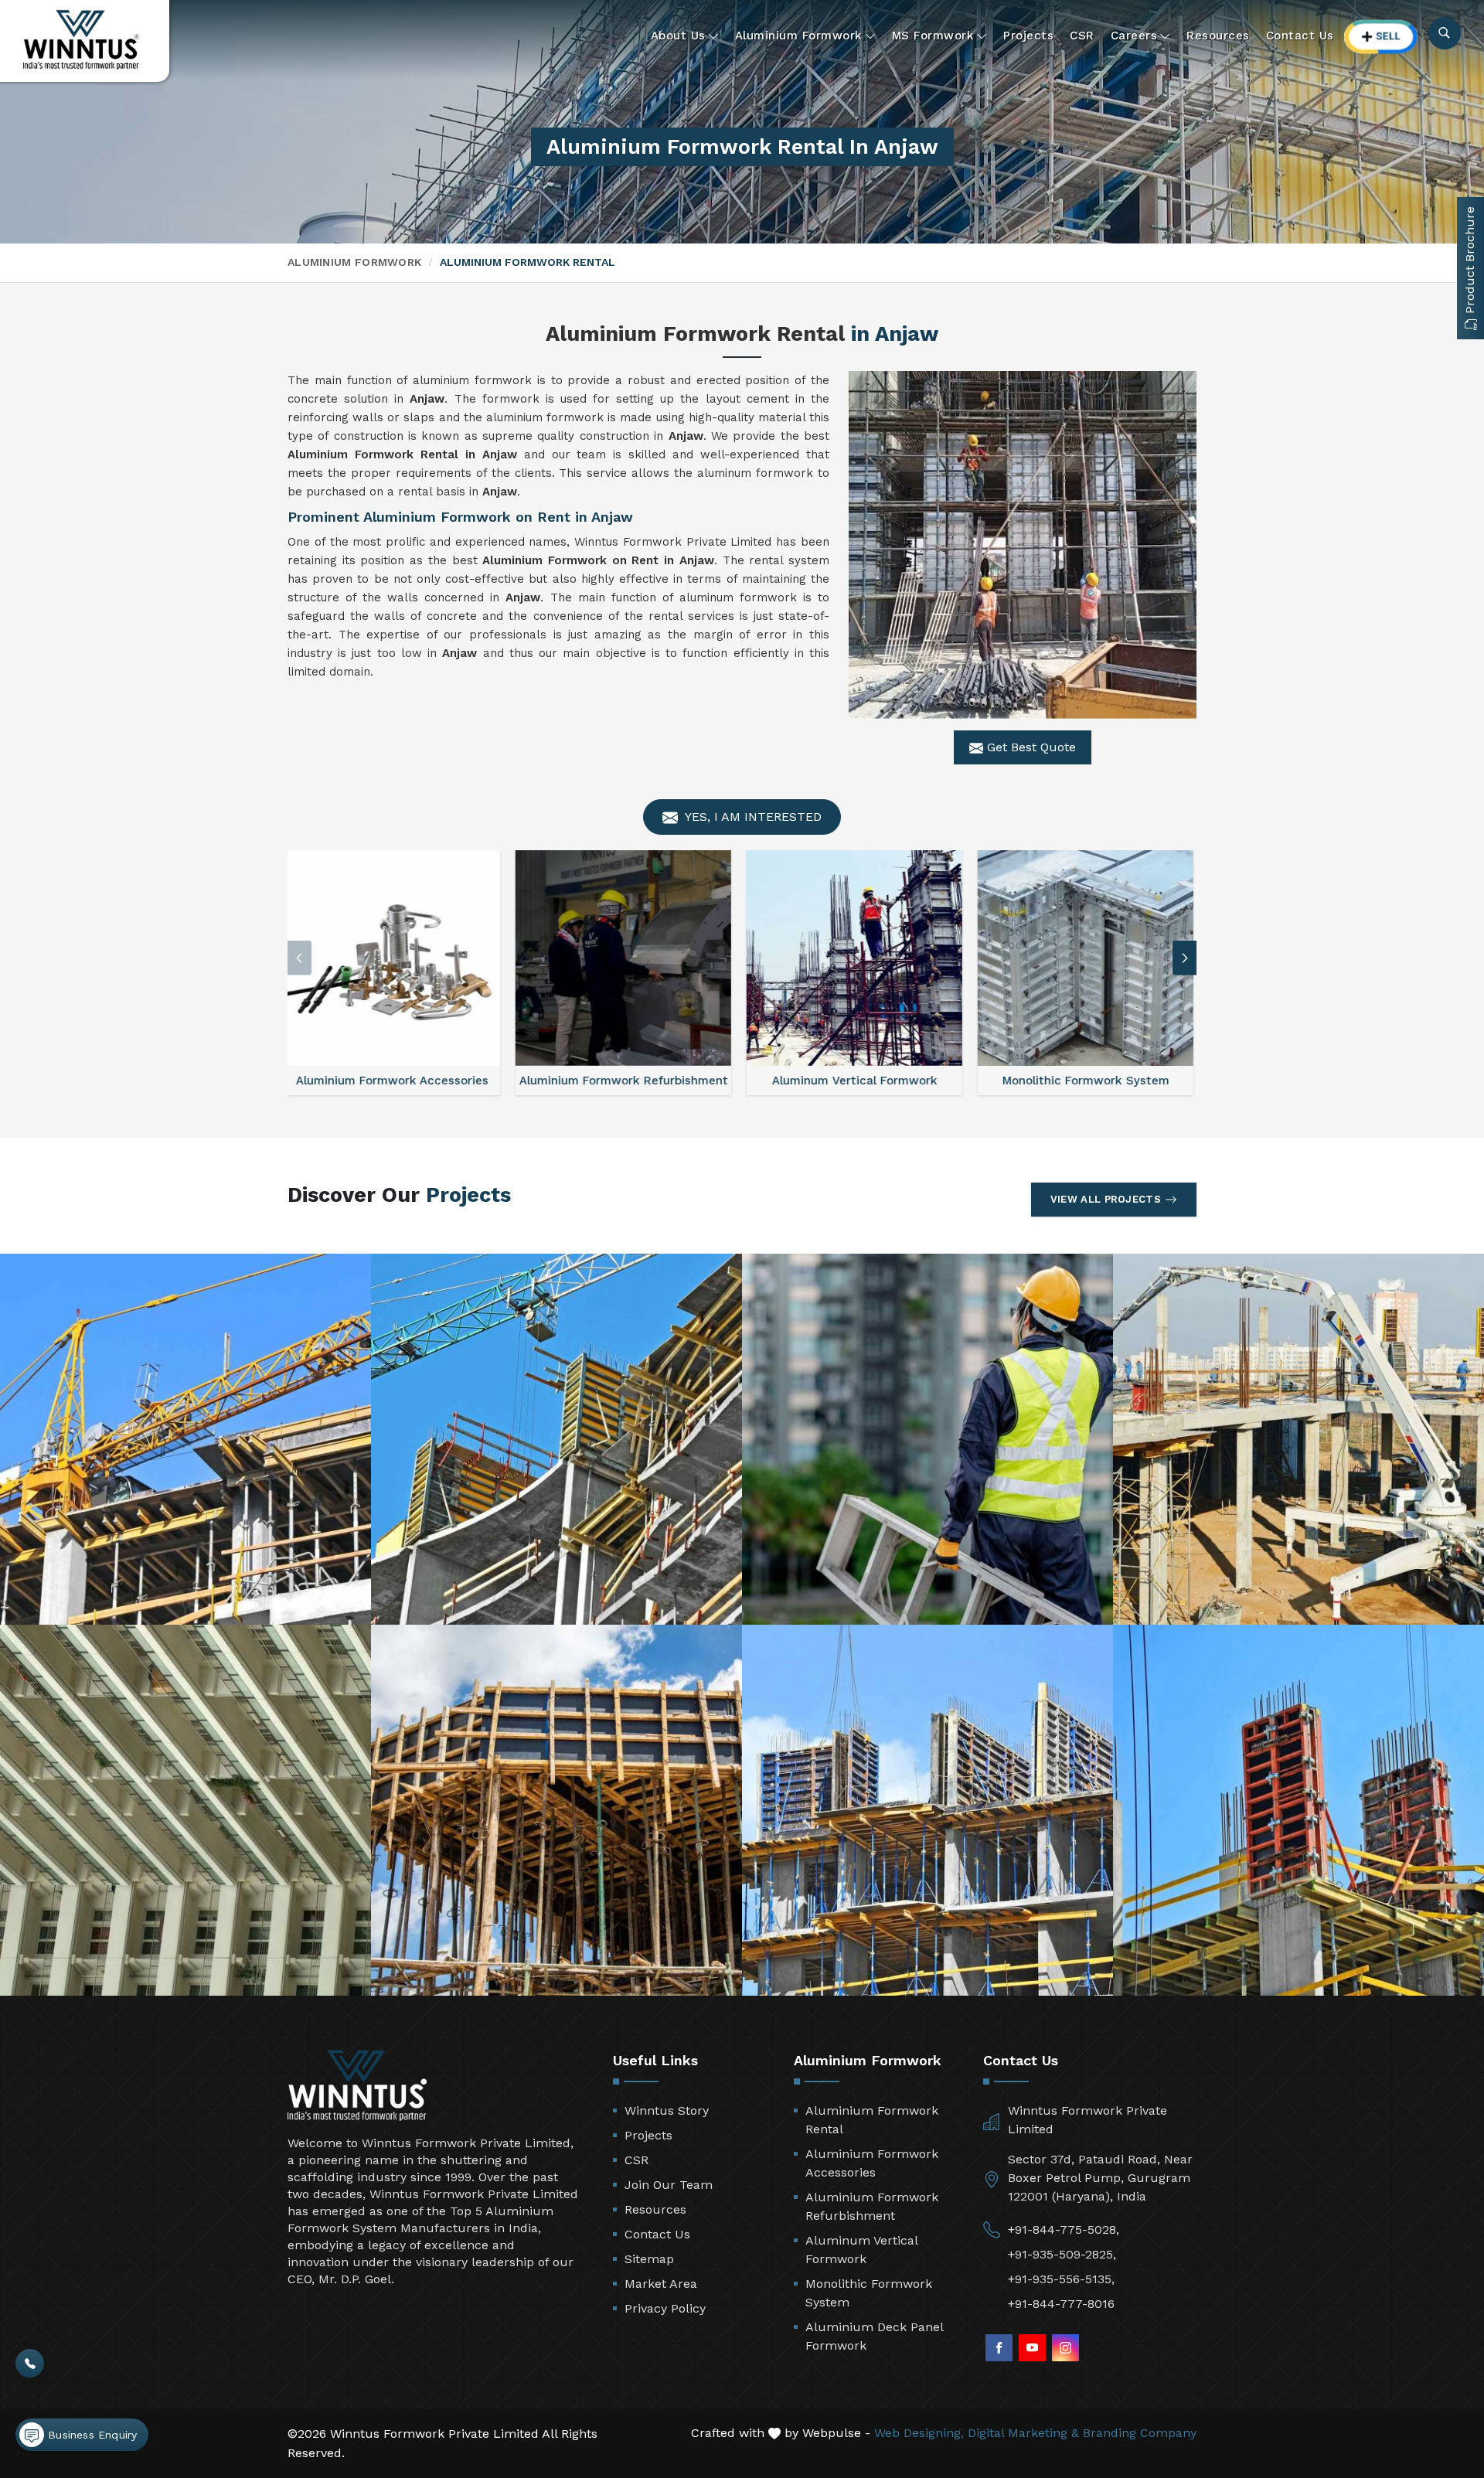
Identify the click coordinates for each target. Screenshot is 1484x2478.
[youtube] (1032, 2348)
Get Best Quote (1030, 747)
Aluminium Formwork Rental (872, 2120)
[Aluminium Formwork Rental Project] (185, 1439)
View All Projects (1106, 1199)
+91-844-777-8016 (1061, 2304)
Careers (1134, 36)
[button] (1185, 958)
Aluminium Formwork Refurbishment (872, 2206)
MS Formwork (933, 36)
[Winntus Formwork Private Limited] (81, 40)
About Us (678, 36)
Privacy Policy (665, 2308)
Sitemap (649, 2259)
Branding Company (1140, 2433)
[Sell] (1381, 37)
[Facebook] (999, 2348)
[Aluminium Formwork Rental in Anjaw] (1023, 545)
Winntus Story (667, 2110)
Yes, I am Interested (752, 817)
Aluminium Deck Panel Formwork (874, 2336)
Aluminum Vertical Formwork (861, 2250)
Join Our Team (669, 2185)
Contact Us (1300, 36)
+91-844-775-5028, (1064, 2230)
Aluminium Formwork (799, 36)
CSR (1082, 36)
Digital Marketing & (1023, 2433)
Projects (1028, 36)
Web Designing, (919, 2433)
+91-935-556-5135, (1061, 2279)
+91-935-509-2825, (1062, 2254)
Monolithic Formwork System (869, 2293)
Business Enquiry (90, 2435)
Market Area (661, 2284)
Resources (1218, 36)
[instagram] (1065, 2348)
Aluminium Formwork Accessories (872, 2163)
